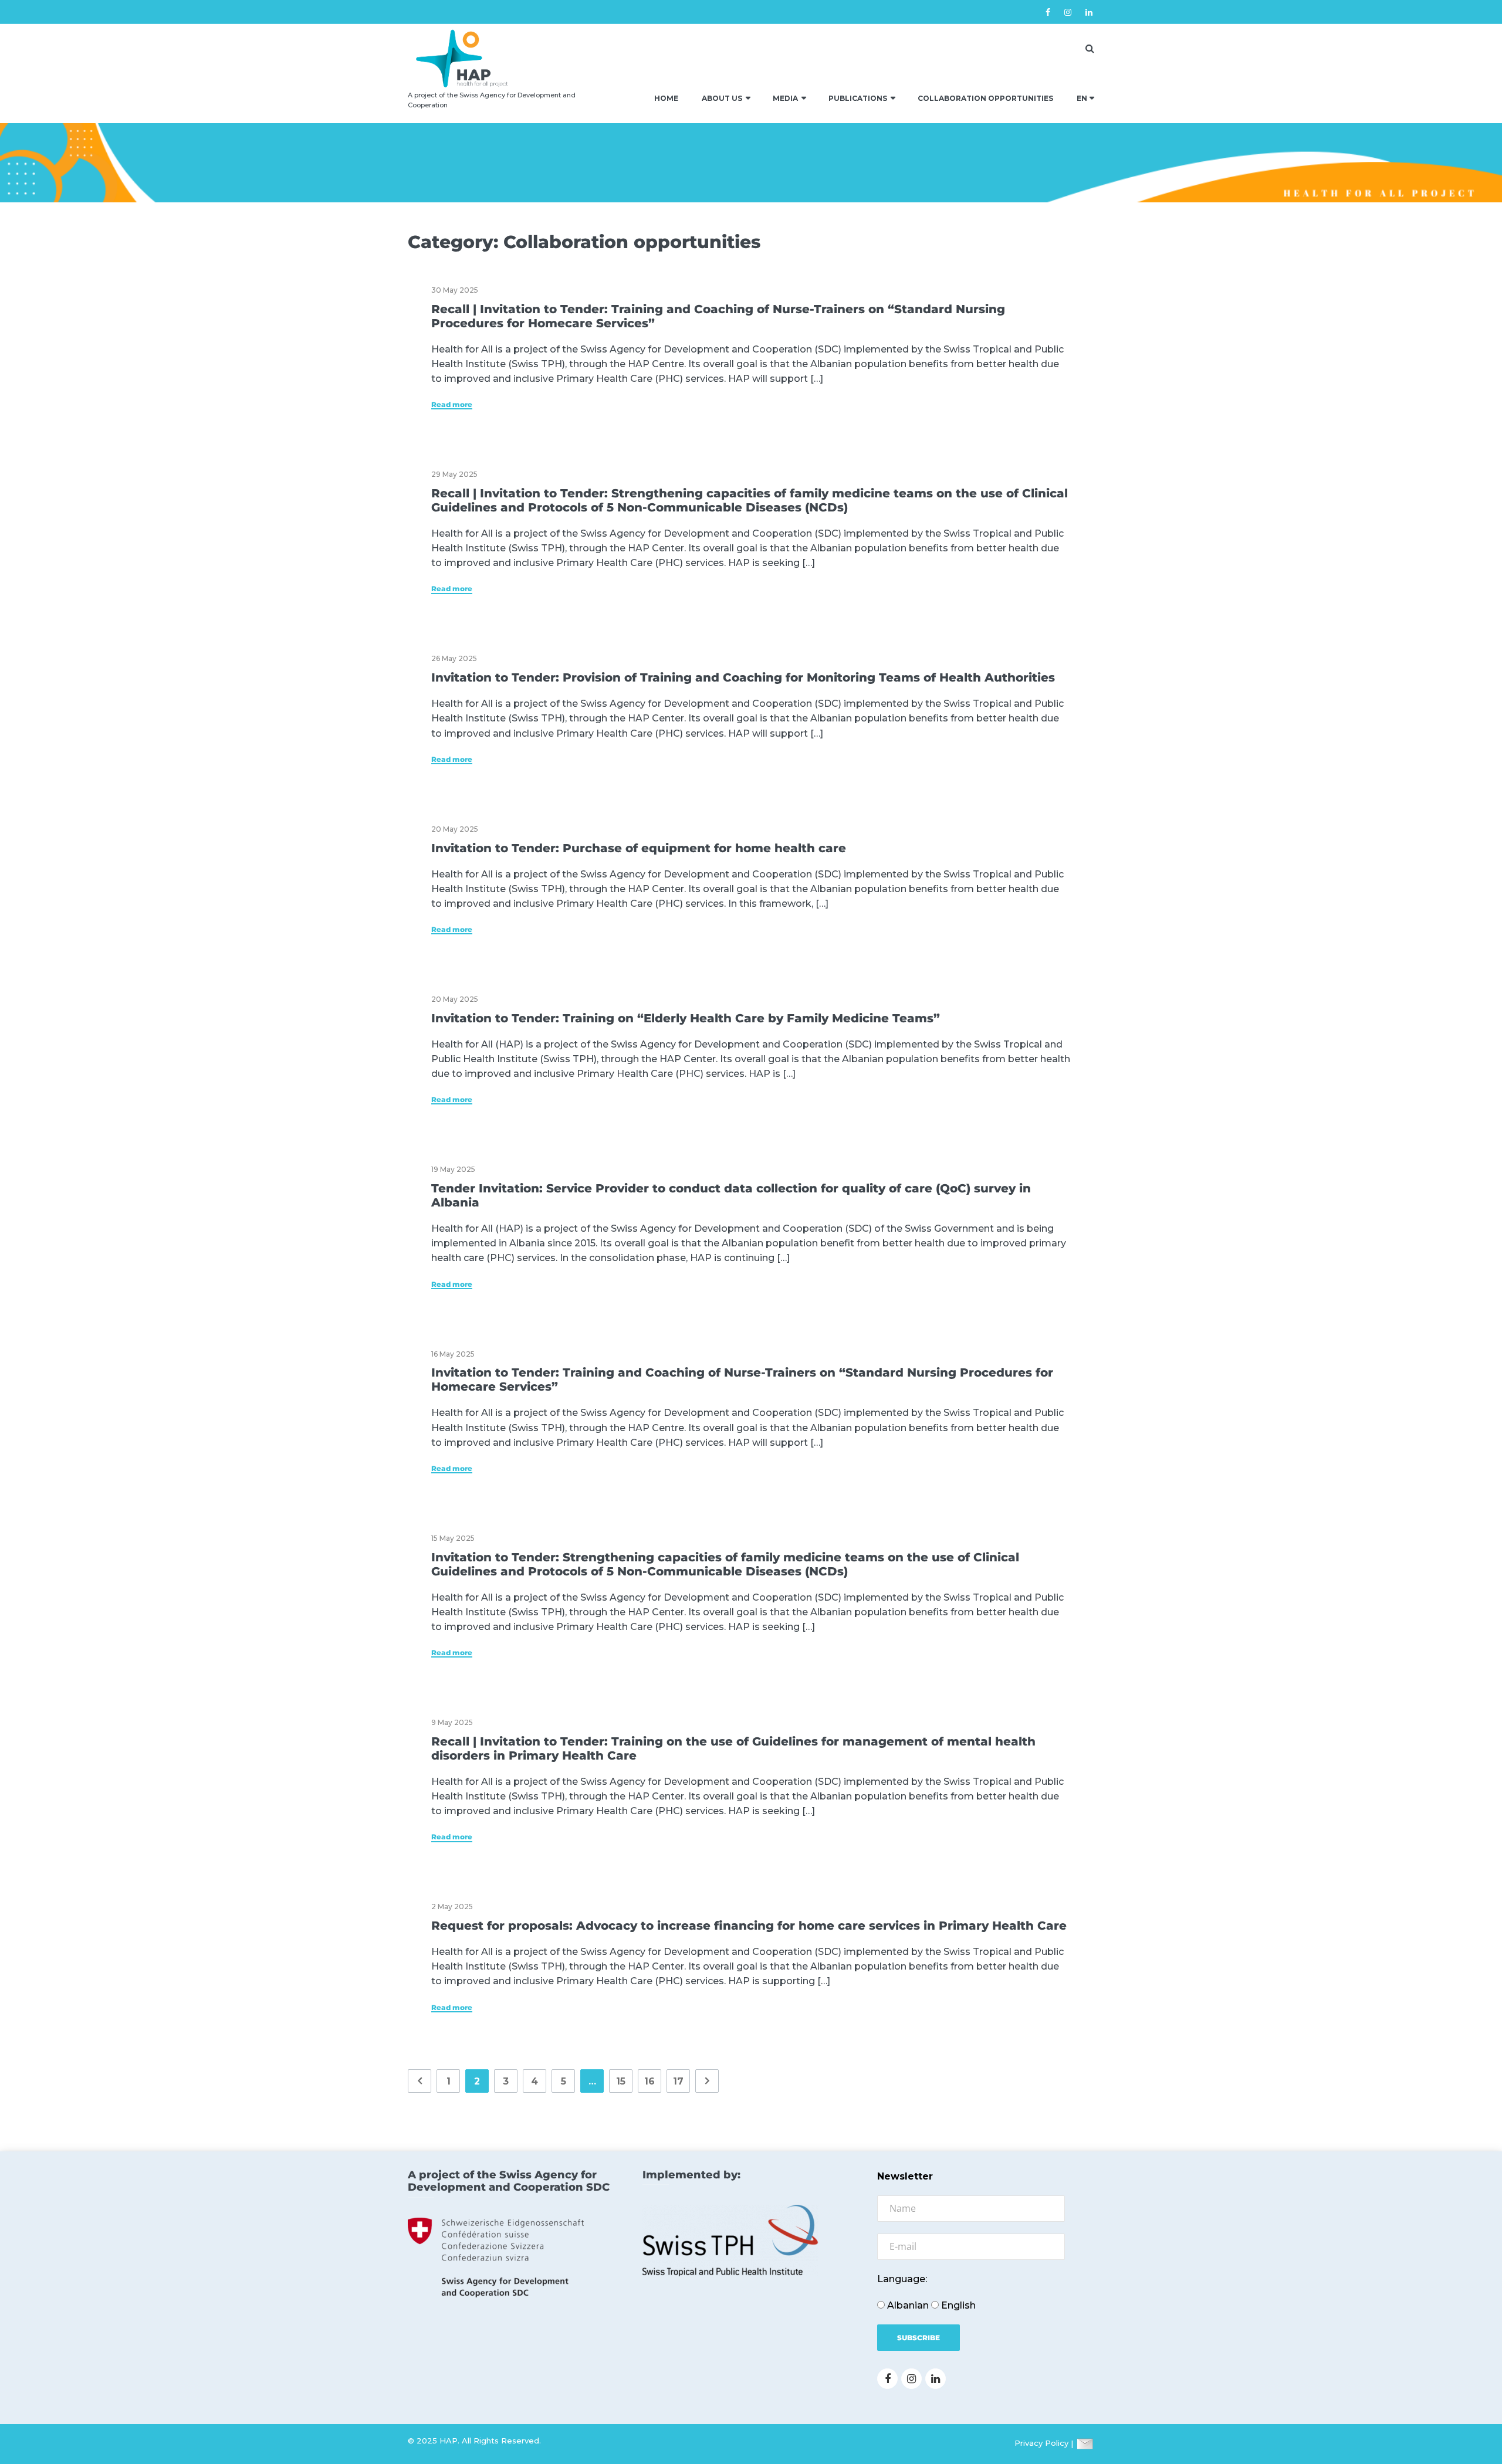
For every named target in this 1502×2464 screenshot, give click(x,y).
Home (666, 98)
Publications (858, 98)
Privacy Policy (1041, 2443)
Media (785, 98)
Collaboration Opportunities (985, 98)
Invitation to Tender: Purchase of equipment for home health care (639, 848)
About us (722, 98)
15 (621, 2081)
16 (649, 2081)
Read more (452, 405)
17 (678, 2081)
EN (1082, 98)
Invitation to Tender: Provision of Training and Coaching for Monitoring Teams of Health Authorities (743, 677)
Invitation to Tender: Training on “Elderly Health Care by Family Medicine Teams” (686, 1018)
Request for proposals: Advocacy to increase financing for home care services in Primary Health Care (749, 1926)
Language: (902, 2279)
